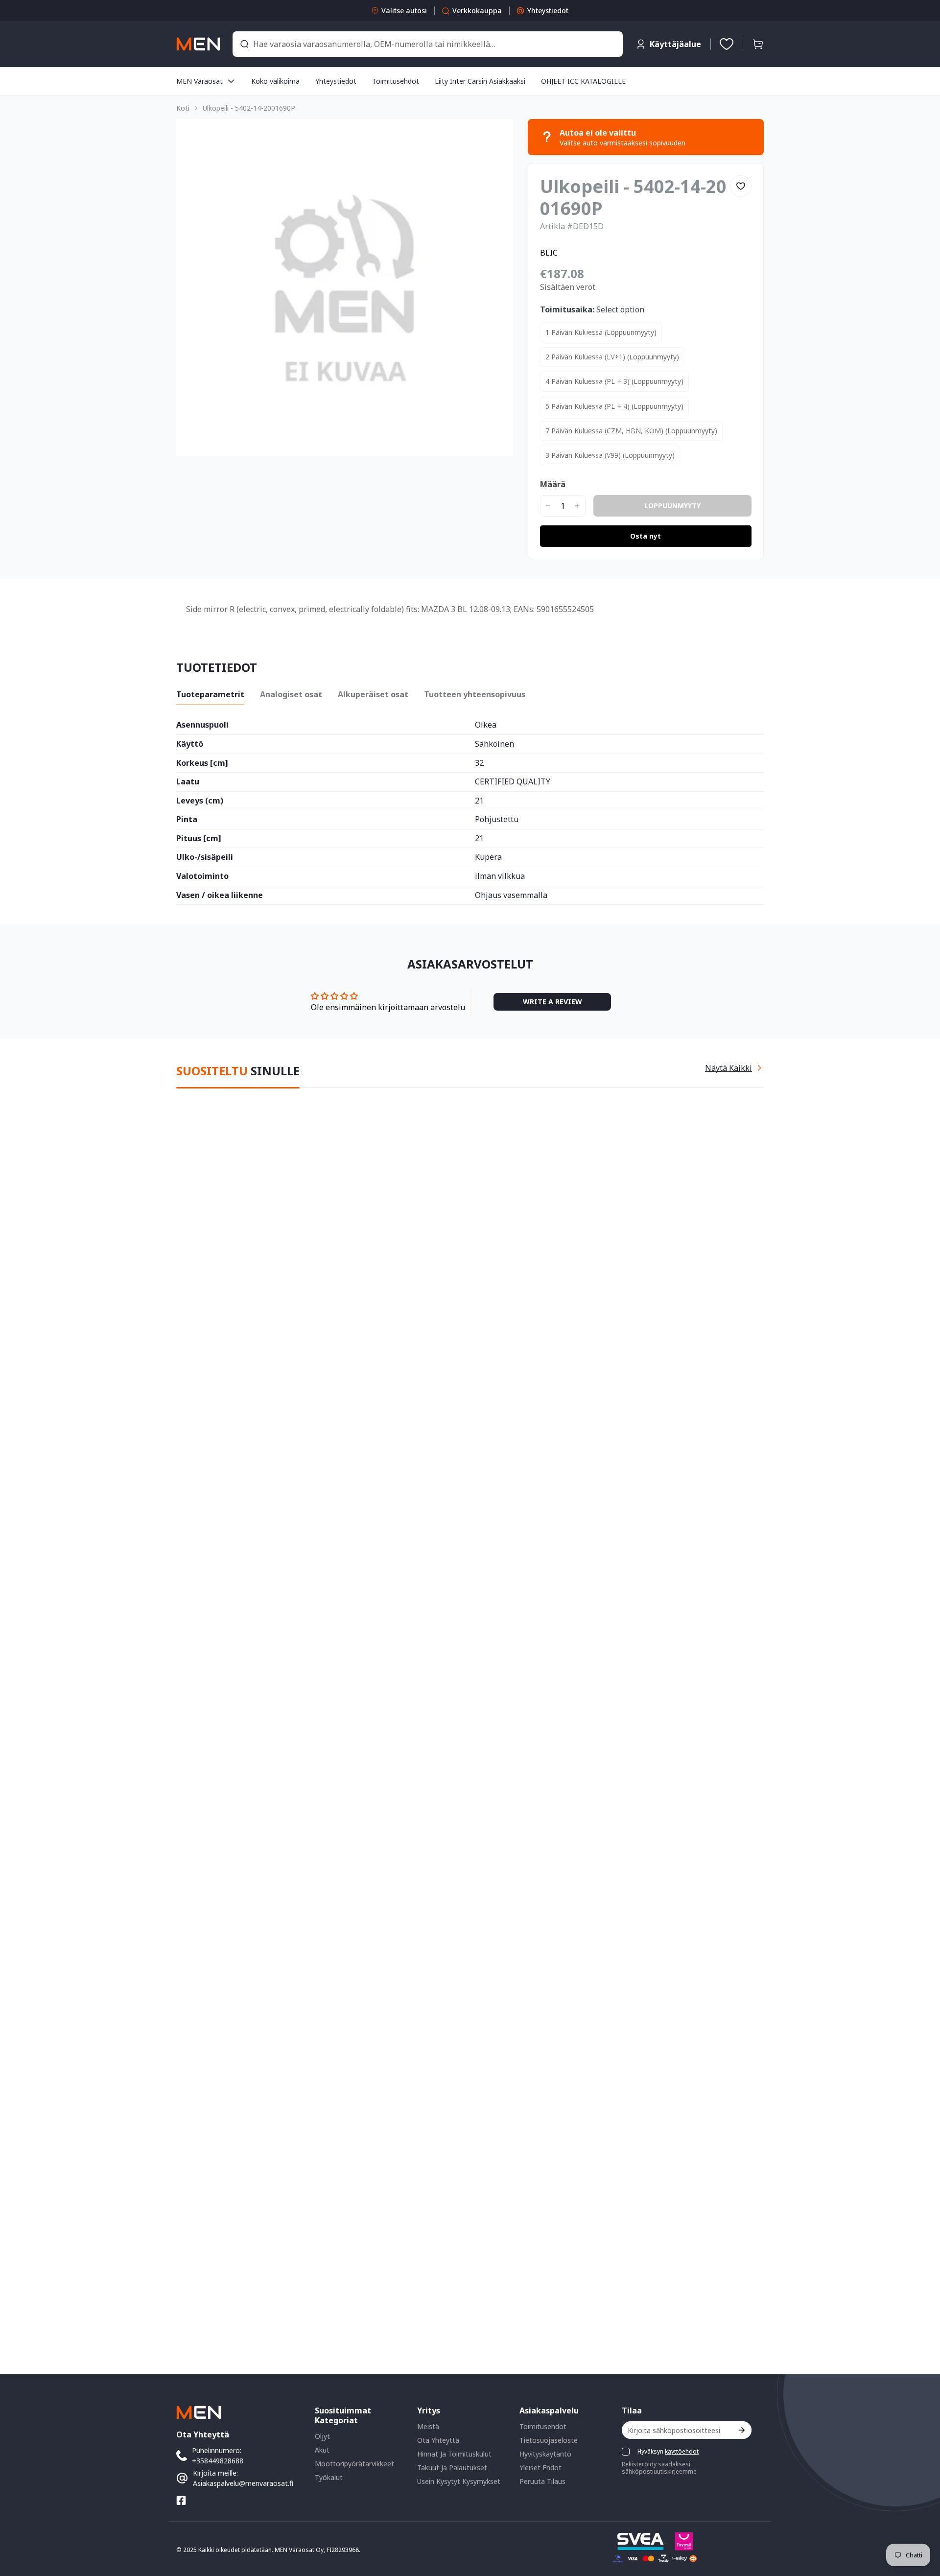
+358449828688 (218, 2461)
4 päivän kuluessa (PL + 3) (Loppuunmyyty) (614, 381)
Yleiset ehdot (540, 2468)
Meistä (428, 2426)
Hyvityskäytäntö (545, 2454)
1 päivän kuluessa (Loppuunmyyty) (601, 332)
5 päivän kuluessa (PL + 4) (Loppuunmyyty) (614, 406)
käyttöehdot (682, 2451)
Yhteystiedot (548, 11)
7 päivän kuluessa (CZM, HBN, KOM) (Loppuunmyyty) (631, 431)
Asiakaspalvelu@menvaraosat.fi (243, 2483)
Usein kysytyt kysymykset (459, 2481)
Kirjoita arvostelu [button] (552, 1002)
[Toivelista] (727, 44)
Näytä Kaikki (728, 1068)
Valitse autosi (404, 11)
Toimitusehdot (543, 2426)
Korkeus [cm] (202, 763)
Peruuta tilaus (542, 2481)
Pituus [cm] (199, 839)
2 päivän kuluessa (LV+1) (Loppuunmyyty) (612, 357)
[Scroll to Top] (921, 2523)
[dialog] (34, 2569)
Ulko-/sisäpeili (205, 857)
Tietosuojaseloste (549, 2440)
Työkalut (329, 2477)
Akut (322, 2450)
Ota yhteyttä (438, 2440)
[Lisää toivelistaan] (741, 186)
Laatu (188, 782)
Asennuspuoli (202, 725)
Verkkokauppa (477, 11)
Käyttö (190, 744)
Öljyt (322, 2436)
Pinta (187, 820)
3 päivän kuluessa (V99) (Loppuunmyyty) (610, 455)
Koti (183, 108)
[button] (758, 44)
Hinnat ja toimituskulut (454, 2454)
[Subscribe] (741, 2430)
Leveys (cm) (200, 801)
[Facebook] (181, 2501)
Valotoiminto (202, 876)
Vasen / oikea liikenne (220, 896)
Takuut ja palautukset (452, 2468)
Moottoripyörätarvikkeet (354, 2464)
